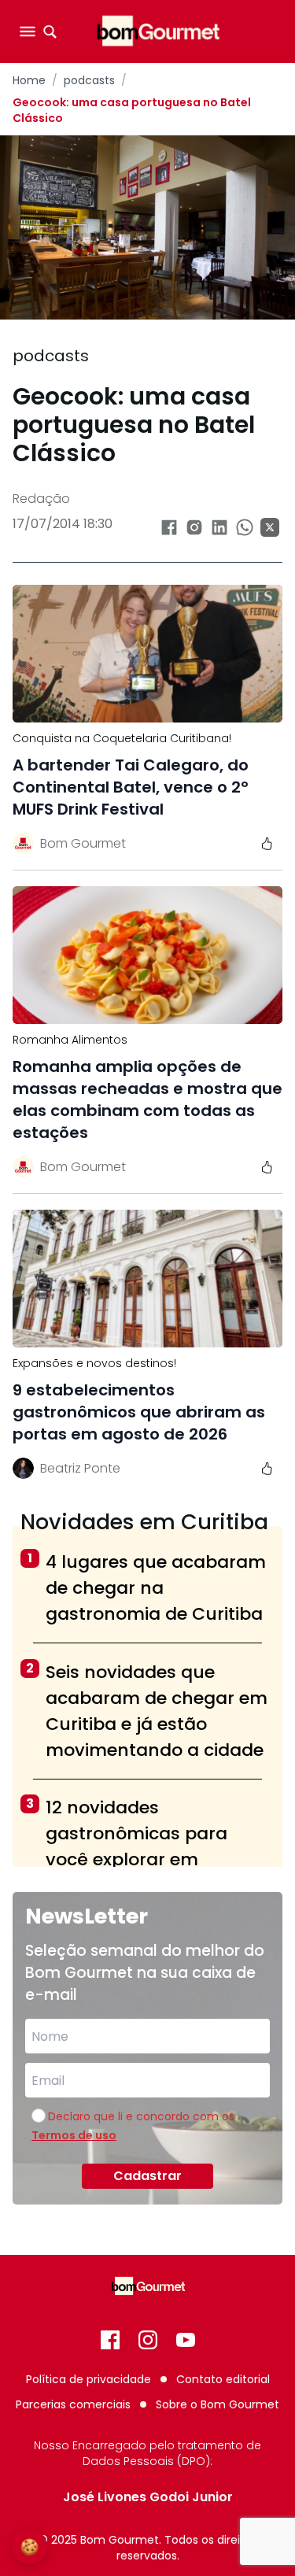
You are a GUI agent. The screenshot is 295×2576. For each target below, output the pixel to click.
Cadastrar (147, 2176)
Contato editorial (223, 2379)
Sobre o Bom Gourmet (218, 2404)
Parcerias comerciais (73, 2404)
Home (29, 80)
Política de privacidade (88, 2379)
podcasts (89, 80)
